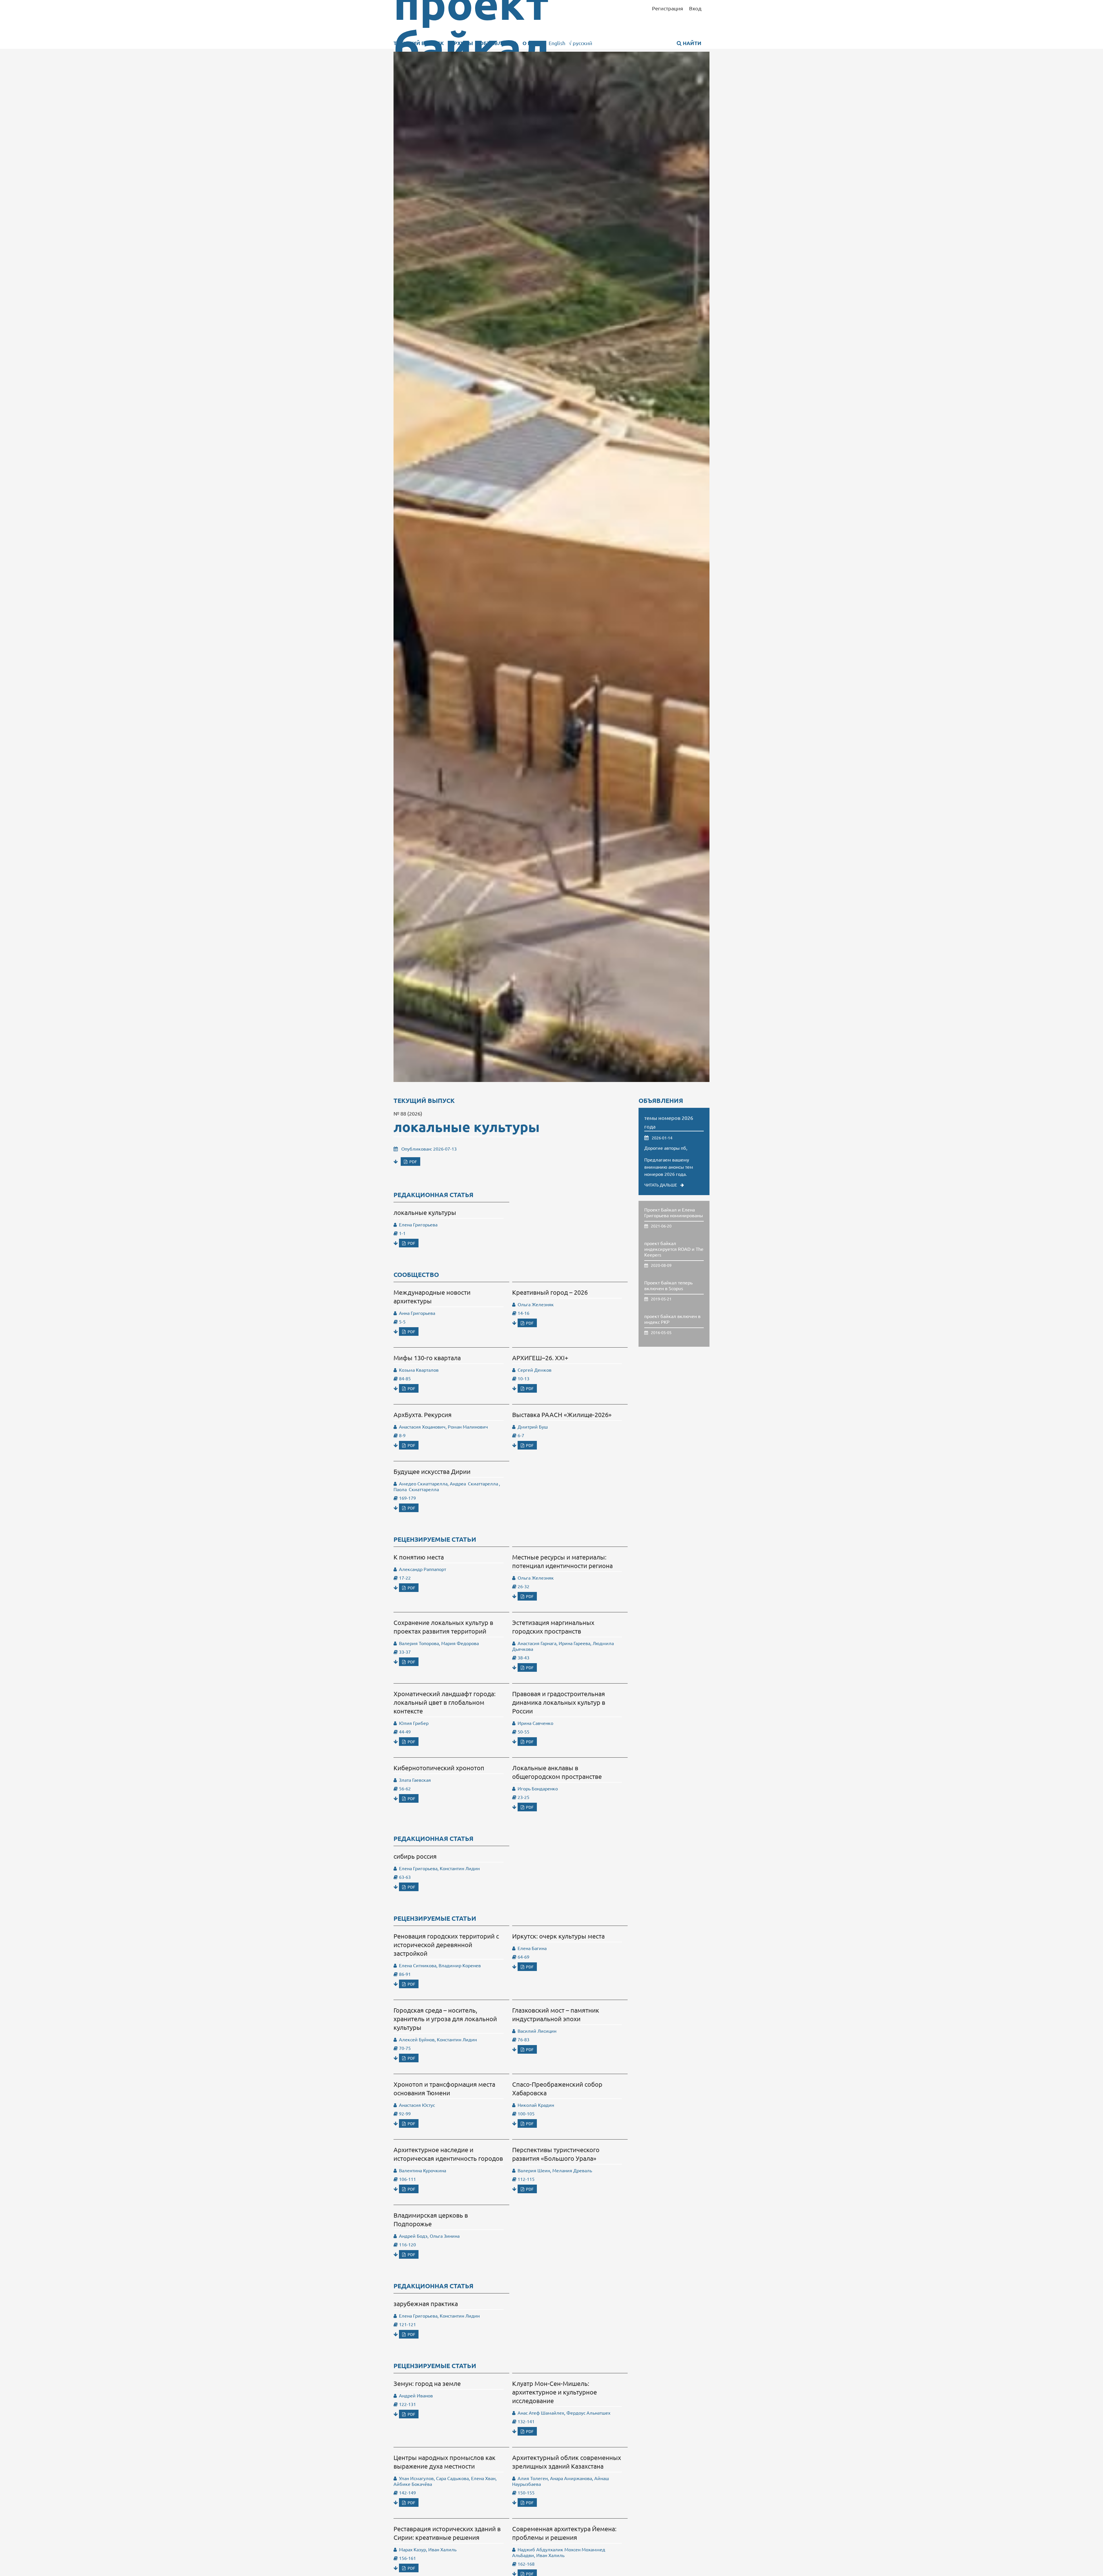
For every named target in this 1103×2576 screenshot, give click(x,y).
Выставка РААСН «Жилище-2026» (562, 1414)
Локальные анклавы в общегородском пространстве (557, 1772)
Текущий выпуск (419, 43)
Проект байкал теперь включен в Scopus (668, 1285)
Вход (695, 8)
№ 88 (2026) (408, 1113)
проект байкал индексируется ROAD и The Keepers (674, 1249)
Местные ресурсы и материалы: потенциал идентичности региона (562, 1561)
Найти (692, 43)
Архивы (462, 43)
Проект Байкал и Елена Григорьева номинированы (674, 1212)
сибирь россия (415, 1856)
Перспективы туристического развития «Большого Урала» (556, 2154)
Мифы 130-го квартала (427, 1358)
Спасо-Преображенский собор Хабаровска (557, 2088)
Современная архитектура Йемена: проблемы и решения (564, 2533)
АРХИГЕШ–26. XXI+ (540, 1358)
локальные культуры (467, 1126)
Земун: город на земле (427, 2383)
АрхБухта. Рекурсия (423, 1414)
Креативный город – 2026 (550, 1292)
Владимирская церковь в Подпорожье (431, 2219)
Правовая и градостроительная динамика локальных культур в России (559, 1702)
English (557, 43)
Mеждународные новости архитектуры (432, 1296)
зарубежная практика (426, 2303)
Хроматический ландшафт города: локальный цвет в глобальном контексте (445, 1702)
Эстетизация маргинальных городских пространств (553, 1627)
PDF (413, 1162)
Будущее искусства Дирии (432, 1471)
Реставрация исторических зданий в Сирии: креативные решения (447, 2533)
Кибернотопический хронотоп (439, 1768)
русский (581, 43)
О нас (531, 43)
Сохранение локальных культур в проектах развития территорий (443, 1627)
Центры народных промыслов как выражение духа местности (445, 2462)
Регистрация (668, 8)
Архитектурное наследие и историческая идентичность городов (448, 2154)
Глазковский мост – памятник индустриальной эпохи (556, 2014)
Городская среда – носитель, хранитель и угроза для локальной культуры (445, 2019)
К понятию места (419, 1557)
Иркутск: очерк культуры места (558, 1936)
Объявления (498, 43)
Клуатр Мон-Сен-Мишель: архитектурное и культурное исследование (555, 2392)
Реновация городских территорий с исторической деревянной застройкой (446, 1945)
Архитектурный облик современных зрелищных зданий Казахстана (567, 2462)
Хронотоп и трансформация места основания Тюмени (444, 2088)
